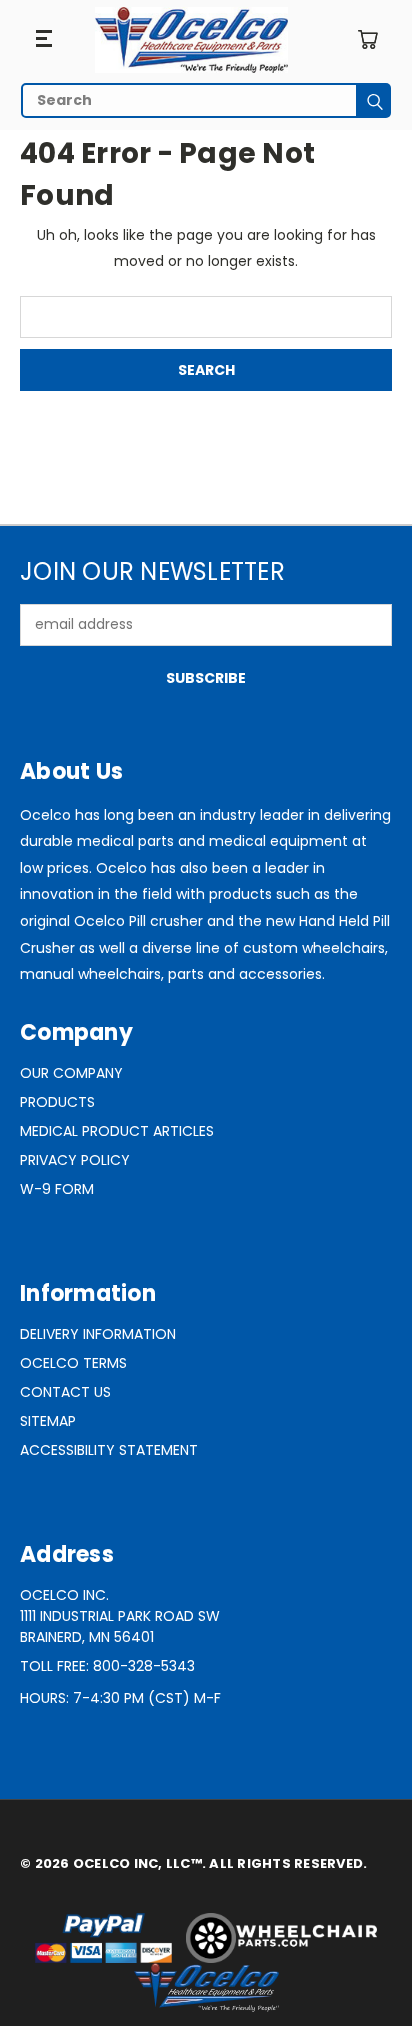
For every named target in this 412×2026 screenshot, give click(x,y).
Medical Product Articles (117, 1131)
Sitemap (48, 1421)
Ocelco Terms (73, 1363)
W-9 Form (57, 1189)
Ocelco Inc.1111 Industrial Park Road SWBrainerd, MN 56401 (120, 1616)
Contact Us (65, 1392)
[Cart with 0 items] (367, 39)
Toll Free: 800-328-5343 (107, 1666)
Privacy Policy (75, 1160)
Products (57, 1102)
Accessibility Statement (109, 1450)
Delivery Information (98, 1334)
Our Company (71, 1073)
